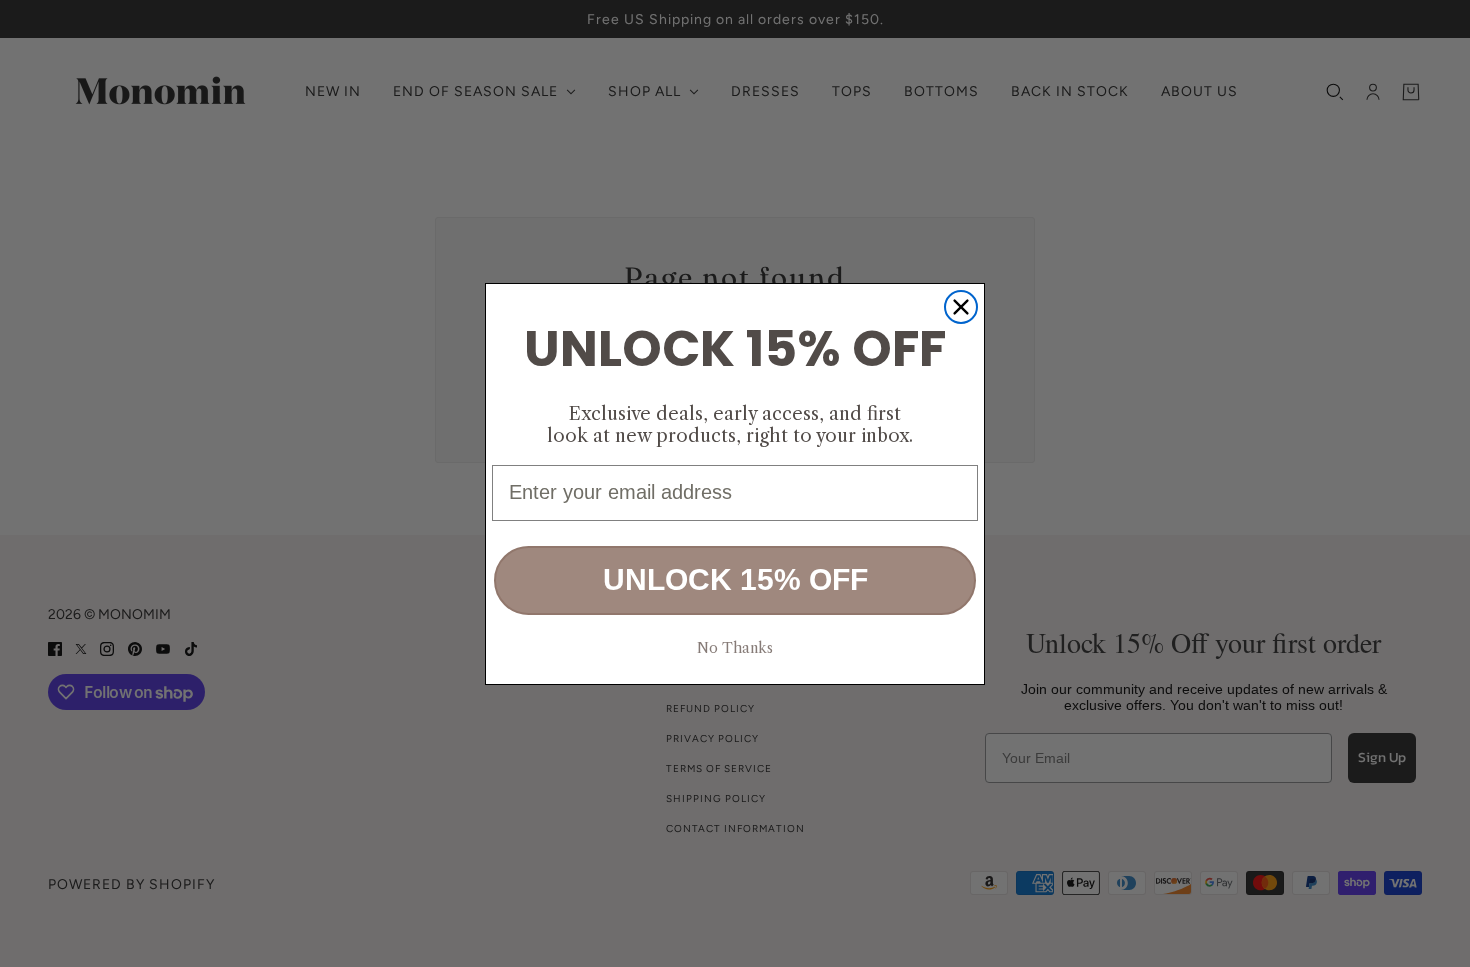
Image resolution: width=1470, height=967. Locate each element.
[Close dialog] (961, 307)
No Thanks (735, 647)
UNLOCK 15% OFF (735, 579)
